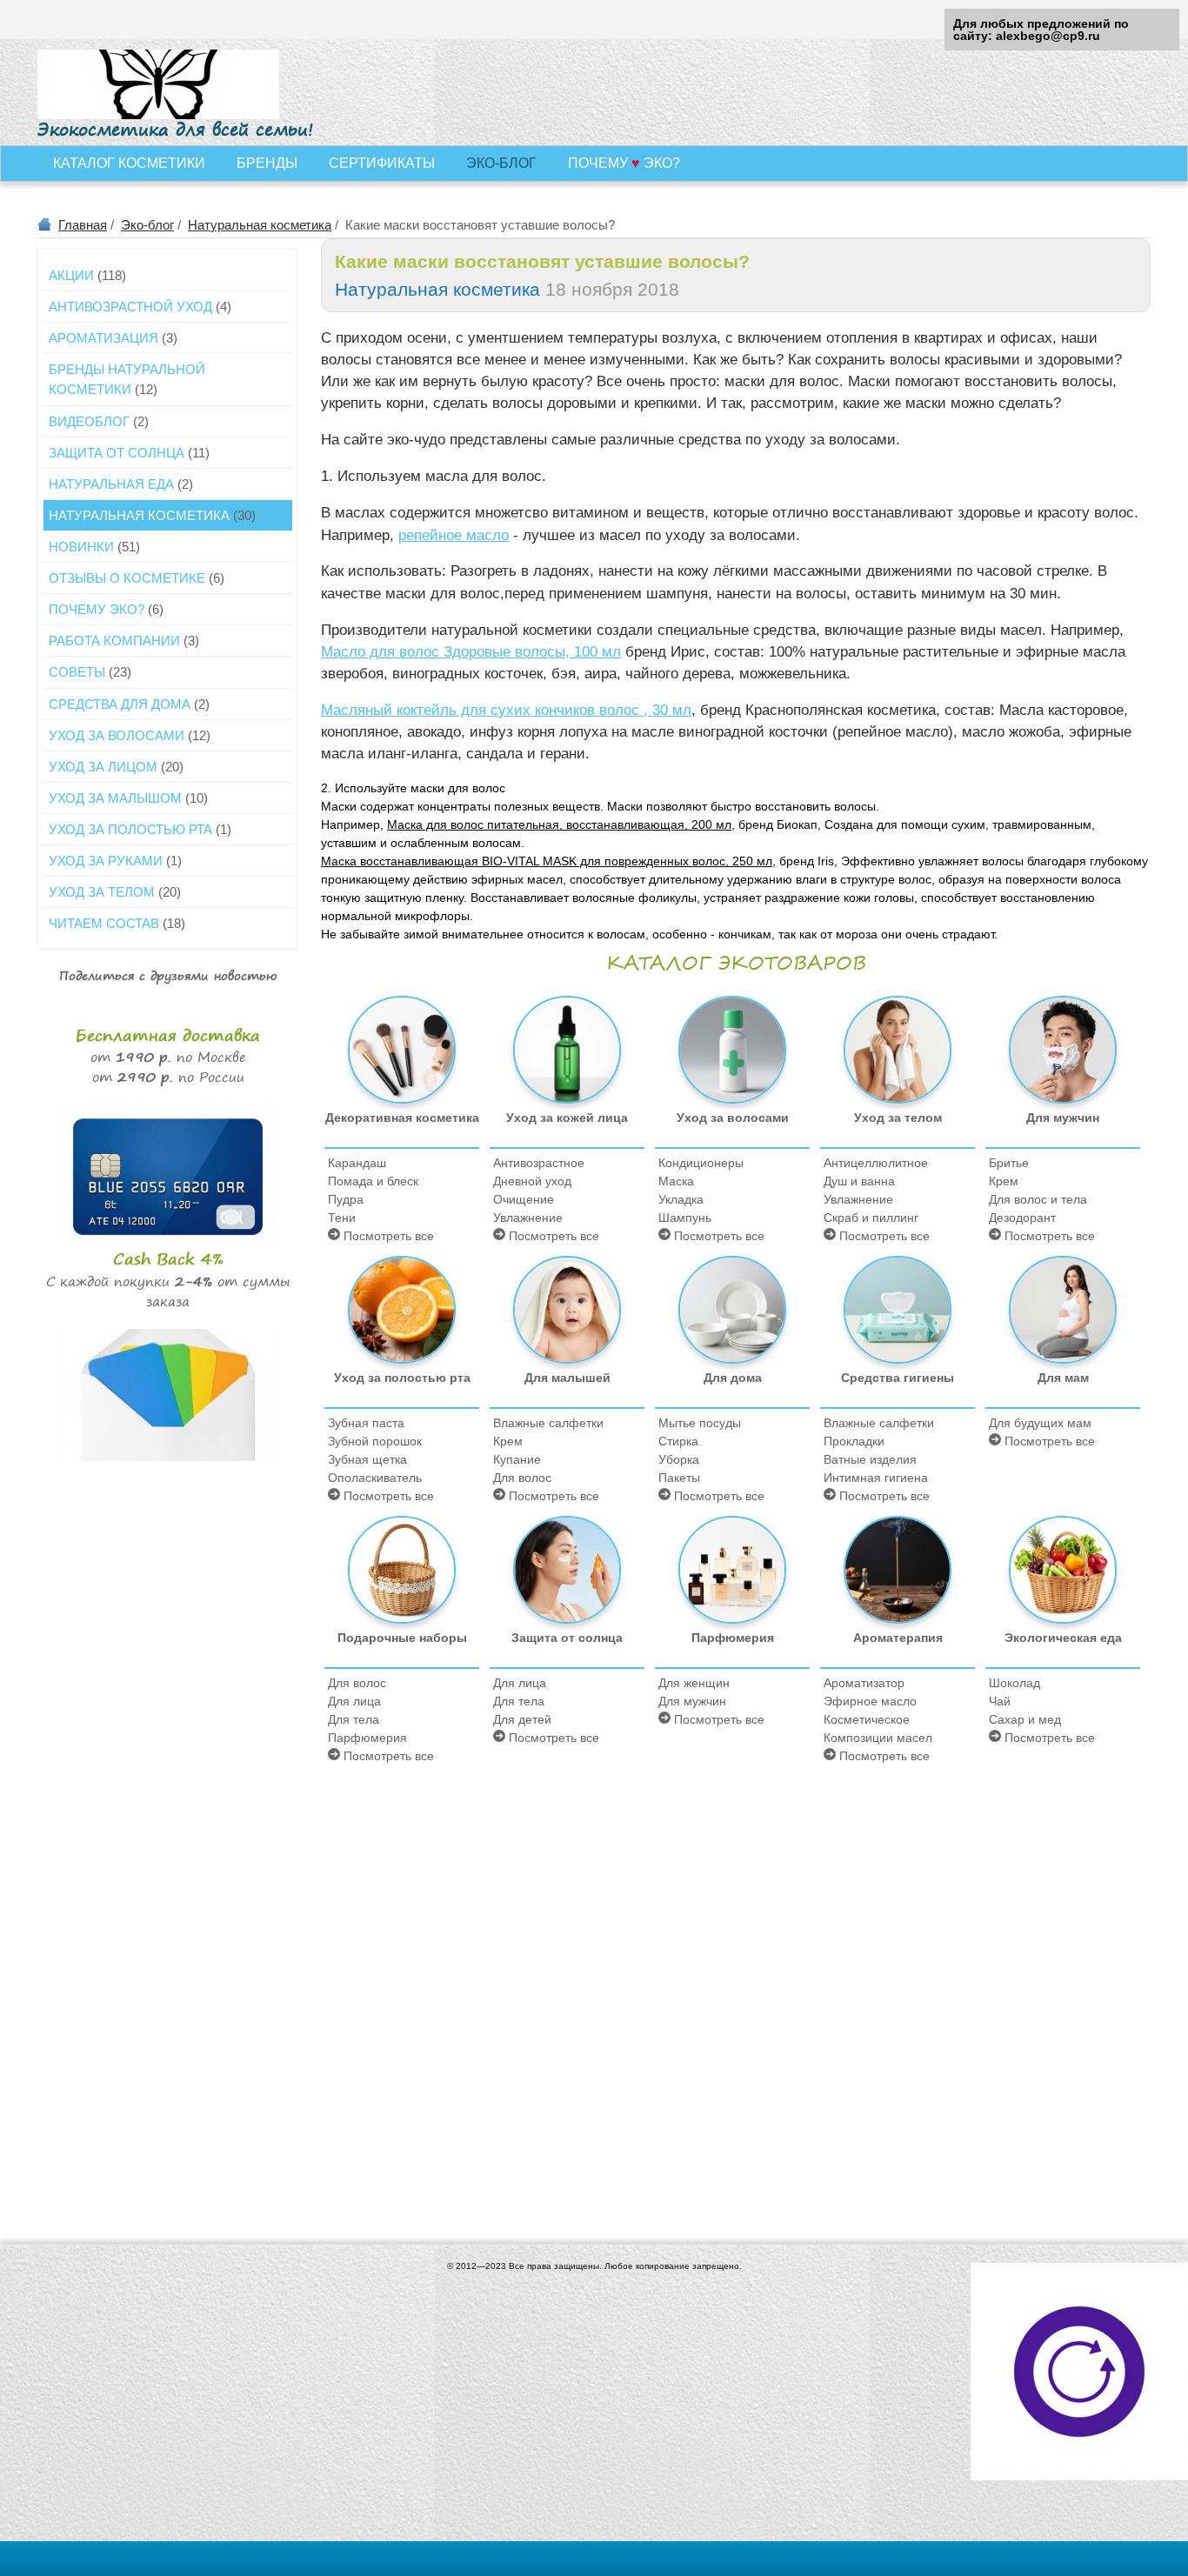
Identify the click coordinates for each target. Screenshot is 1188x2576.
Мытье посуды (700, 1423)
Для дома (733, 1378)
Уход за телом (898, 1118)
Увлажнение (528, 1218)
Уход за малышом (128, 798)
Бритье (1009, 1163)
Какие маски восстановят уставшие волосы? (542, 261)
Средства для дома (129, 704)
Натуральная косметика (260, 225)
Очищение (524, 1199)
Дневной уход (532, 1181)
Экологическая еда (1063, 1638)
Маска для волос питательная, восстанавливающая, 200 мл (559, 824)
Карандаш (357, 1163)
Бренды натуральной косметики (127, 379)
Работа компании (124, 641)
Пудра (346, 1199)
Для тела (354, 1719)
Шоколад (1014, 1683)
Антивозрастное (539, 1163)
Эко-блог (147, 225)
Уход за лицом (116, 767)
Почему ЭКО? (106, 609)
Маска (676, 1181)
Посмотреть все (387, 1236)
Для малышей (567, 1378)
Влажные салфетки (548, 1423)
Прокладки (854, 1441)
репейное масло (454, 535)
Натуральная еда (121, 484)
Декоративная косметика (402, 1118)
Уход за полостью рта (402, 1378)
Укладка (681, 1199)
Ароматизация (113, 338)
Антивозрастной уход (140, 307)
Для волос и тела (1038, 1199)
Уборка (679, 1459)
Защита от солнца (567, 1638)
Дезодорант (1022, 1218)
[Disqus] (736, 1991)
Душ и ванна (859, 1181)
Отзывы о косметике (137, 578)
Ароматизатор (864, 1683)
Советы (90, 672)
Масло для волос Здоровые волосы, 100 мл (471, 652)
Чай (1000, 1701)
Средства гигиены (898, 1378)
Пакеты (679, 1478)
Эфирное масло (870, 1701)
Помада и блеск (373, 1181)
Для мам (1063, 1378)
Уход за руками (115, 861)
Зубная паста (366, 1423)
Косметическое (867, 1719)
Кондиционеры (701, 1163)
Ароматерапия (898, 1638)
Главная (83, 225)
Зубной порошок (375, 1441)
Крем (1004, 1181)
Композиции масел (878, 1738)
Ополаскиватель (375, 1478)
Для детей (522, 1719)
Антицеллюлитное (876, 1163)
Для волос (522, 1478)
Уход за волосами (733, 1118)
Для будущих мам (1040, 1423)
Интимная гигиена (876, 1478)
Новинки (94, 547)
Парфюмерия (367, 1738)
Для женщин (694, 1683)
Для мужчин (1063, 1118)
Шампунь (685, 1218)
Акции (87, 275)
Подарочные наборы (402, 1638)
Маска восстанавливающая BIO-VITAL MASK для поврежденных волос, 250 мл (547, 861)
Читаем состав (117, 923)
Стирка (678, 1441)
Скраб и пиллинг (871, 1218)
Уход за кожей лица (567, 1118)
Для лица (354, 1701)
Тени (342, 1218)
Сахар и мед (1025, 1719)
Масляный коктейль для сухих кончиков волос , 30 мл (506, 710)
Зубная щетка (367, 1459)
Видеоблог (99, 421)
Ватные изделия (870, 1459)
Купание (517, 1459)
